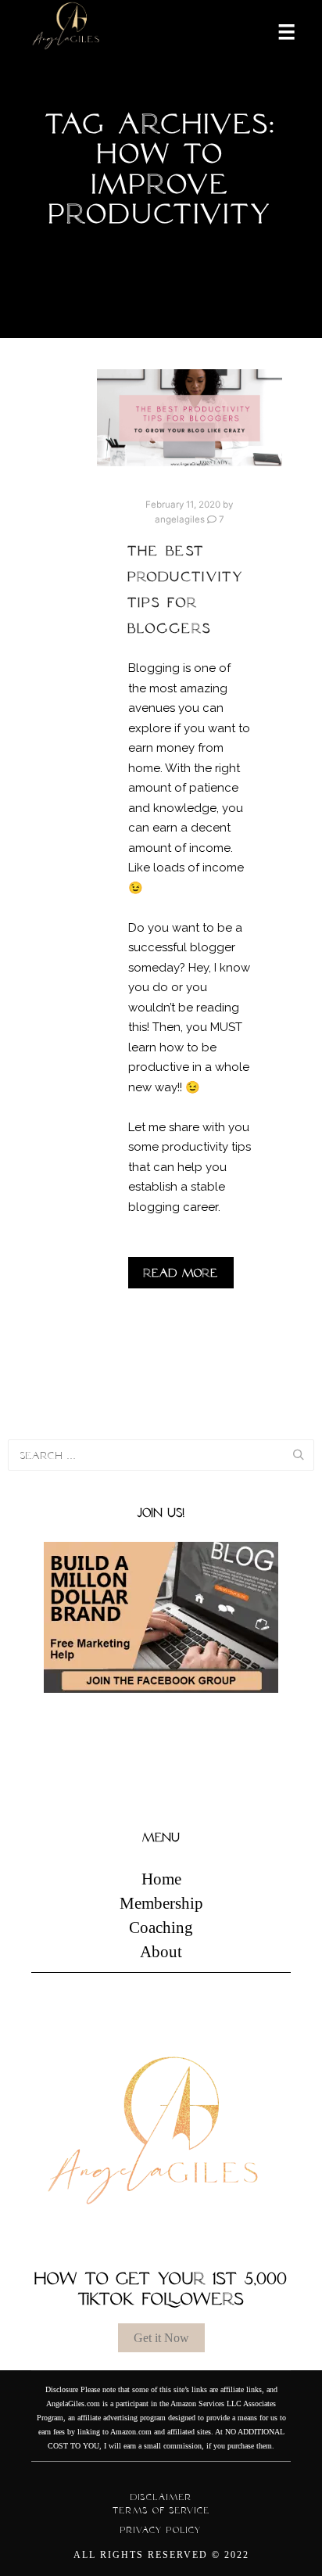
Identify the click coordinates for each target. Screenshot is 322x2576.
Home (161, 1879)
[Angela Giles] (66, 31)
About (161, 1952)
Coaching (161, 1928)
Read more (181, 1273)
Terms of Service (161, 2510)
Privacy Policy (161, 2530)
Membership (161, 1903)
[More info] (277, 31)
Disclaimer (161, 2497)
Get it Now (161, 2338)
